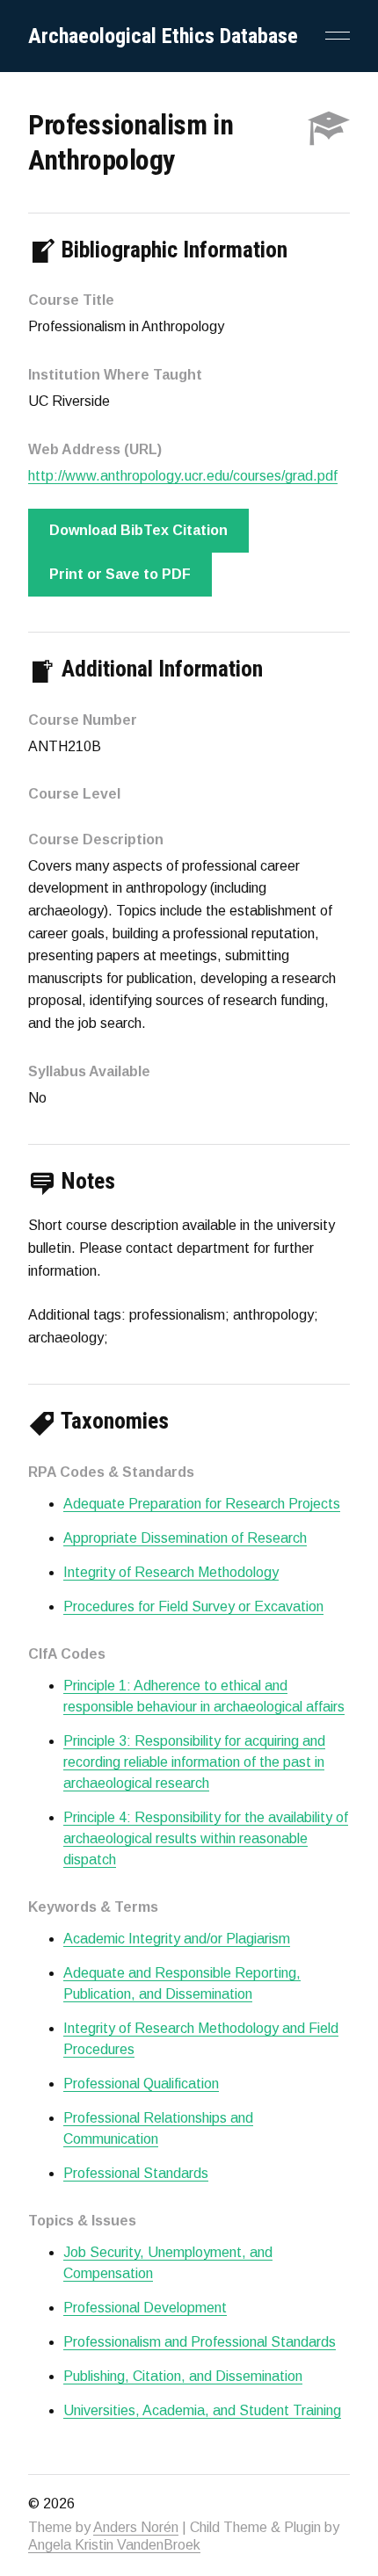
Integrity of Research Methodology (171, 1572)
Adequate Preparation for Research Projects (202, 1504)
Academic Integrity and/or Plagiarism (177, 1939)
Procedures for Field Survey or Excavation (193, 1606)
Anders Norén (136, 2527)
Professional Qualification (141, 2084)
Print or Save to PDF (120, 574)
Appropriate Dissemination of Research (185, 1538)
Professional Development (145, 2308)
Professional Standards (136, 2173)
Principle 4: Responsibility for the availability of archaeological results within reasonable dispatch (206, 1838)
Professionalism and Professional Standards (200, 2342)
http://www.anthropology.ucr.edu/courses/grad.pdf (183, 476)
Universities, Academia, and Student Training (202, 2410)
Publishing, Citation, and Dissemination (183, 2376)
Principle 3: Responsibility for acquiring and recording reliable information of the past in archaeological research (194, 1762)
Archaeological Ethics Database (163, 36)
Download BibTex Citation (138, 530)
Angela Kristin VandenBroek (114, 2545)
